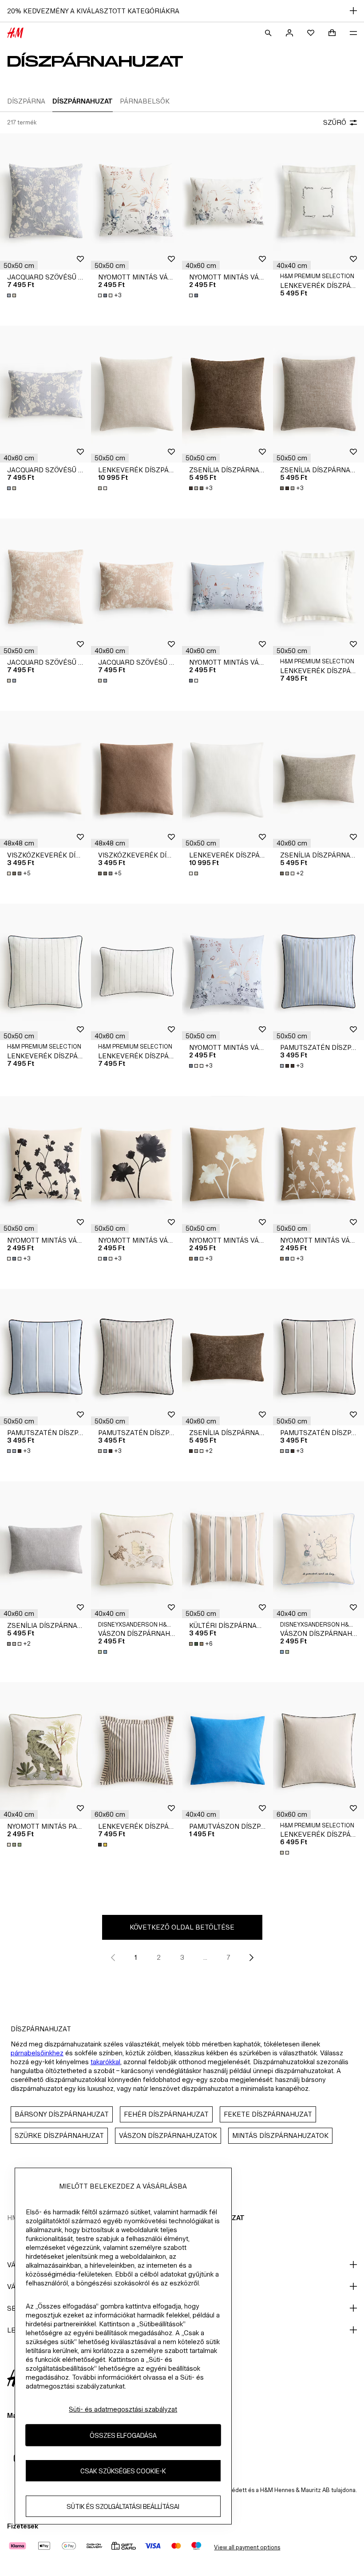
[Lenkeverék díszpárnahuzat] (136, 394)
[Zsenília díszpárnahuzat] (227, 394)
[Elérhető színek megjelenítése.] (12, 295)
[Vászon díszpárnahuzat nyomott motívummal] (136, 1550)
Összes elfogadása (123, 2435)
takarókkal (105, 2062)
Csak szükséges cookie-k (123, 2471)
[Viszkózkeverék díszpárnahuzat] (45, 779)
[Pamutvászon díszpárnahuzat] (227, 1751)
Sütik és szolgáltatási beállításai (123, 2506)
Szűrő (335, 122)
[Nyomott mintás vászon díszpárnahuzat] (136, 202)
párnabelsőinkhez (37, 2053)
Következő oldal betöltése (182, 1927)
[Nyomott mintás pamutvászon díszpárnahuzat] (45, 1751)
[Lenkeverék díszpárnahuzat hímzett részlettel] (318, 202)
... (205, 1957)
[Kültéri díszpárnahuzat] (227, 1550)
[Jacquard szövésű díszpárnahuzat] (45, 202)
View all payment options (247, 2547)
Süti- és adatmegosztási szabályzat (123, 2409)
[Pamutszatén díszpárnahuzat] (318, 972)
